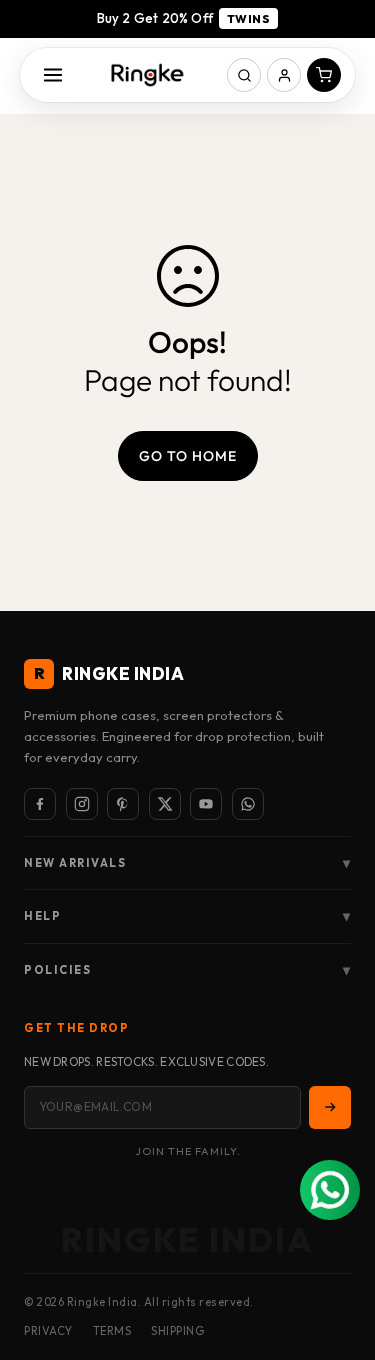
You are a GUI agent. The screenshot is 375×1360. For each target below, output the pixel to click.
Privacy (48, 1331)
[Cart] (324, 75)
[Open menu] (53, 75)
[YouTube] (206, 804)
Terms (112, 1331)
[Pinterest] (123, 804)
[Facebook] (40, 804)
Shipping (177, 1331)
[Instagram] (82, 804)
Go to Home (188, 456)
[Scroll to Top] (339, 1254)
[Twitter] (165, 804)
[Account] (284, 75)
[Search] (244, 75)
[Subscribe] (330, 1107)
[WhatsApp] (248, 804)
